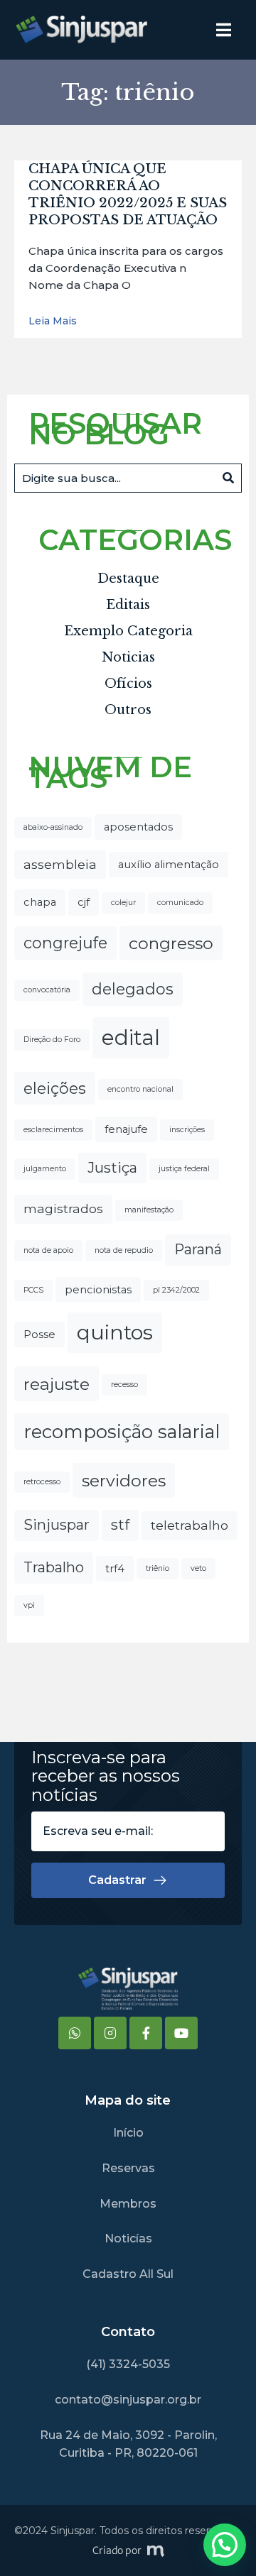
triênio (158, 1568)
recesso (124, 1385)
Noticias (128, 657)
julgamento (45, 1169)
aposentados (138, 827)
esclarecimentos (53, 1130)
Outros (128, 710)
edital (131, 1037)
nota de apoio (48, 1250)
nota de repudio (124, 1250)
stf (120, 1525)
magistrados (63, 1208)
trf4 (115, 1569)
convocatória (47, 990)
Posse (39, 1334)
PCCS (33, 1290)
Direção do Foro (52, 1040)
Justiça (112, 1168)
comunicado (180, 903)
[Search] (228, 478)
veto (198, 1568)
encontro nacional (140, 1089)
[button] (225, 2545)
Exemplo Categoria (128, 631)
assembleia (60, 864)
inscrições (187, 1130)
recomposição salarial (122, 1431)
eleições (55, 1088)
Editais (128, 605)
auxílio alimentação (169, 865)
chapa (40, 902)
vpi (29, 1605)
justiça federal (184, 1169)
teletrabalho (190, 1525)
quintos (115, 1332)
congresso (171, 943)
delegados (133, 989)
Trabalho (54, 1567)
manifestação (149, 1210)
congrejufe (65, 943)
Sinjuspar (57, 1525)
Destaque (128, 579)
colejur (123, 903)
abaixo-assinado (53, 827)
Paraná (198, 1249)
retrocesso (42, 1482)
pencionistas (98, 1290)
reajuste (57, 1384)
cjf (84, 902)
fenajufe (126, 1129)
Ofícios (128, 684)
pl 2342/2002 (176, 1290)
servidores (124, 1480)
